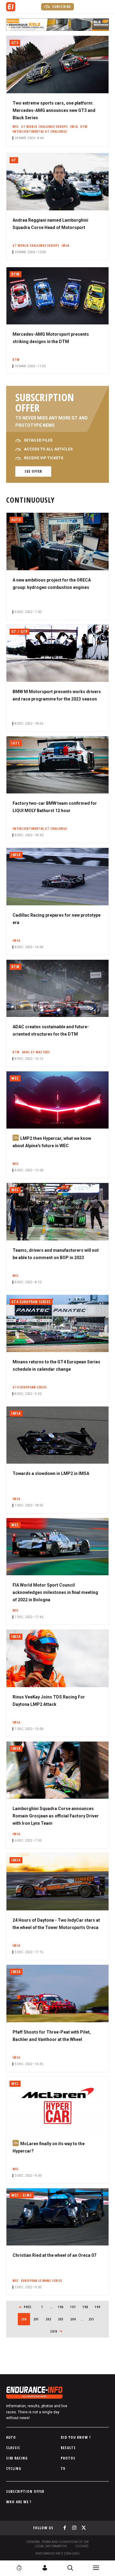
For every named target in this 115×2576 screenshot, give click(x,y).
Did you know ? (76, 2437)
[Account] (45, 2568)
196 (62, 2307)
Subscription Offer (25, 2491)
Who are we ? (19, 2502)
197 (74, 2307)
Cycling (14, 2469)
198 (86, 2307)
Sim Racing (17, 2458)
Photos (68, 2458)
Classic (13, 2448)
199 (99, 2307)
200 (26, 2319)
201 (37, 2319)
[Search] (70, 2568)
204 (74, 2319)
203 (62, 2319)
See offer (33, 471)
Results (68, 2448)
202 (50, 2319)
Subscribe (61, 7)
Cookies (82, 2546)
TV (63, 2469)
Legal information (51, 2546)
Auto (11, 2437)
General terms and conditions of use (58, 2542)
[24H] (19, 2568)
